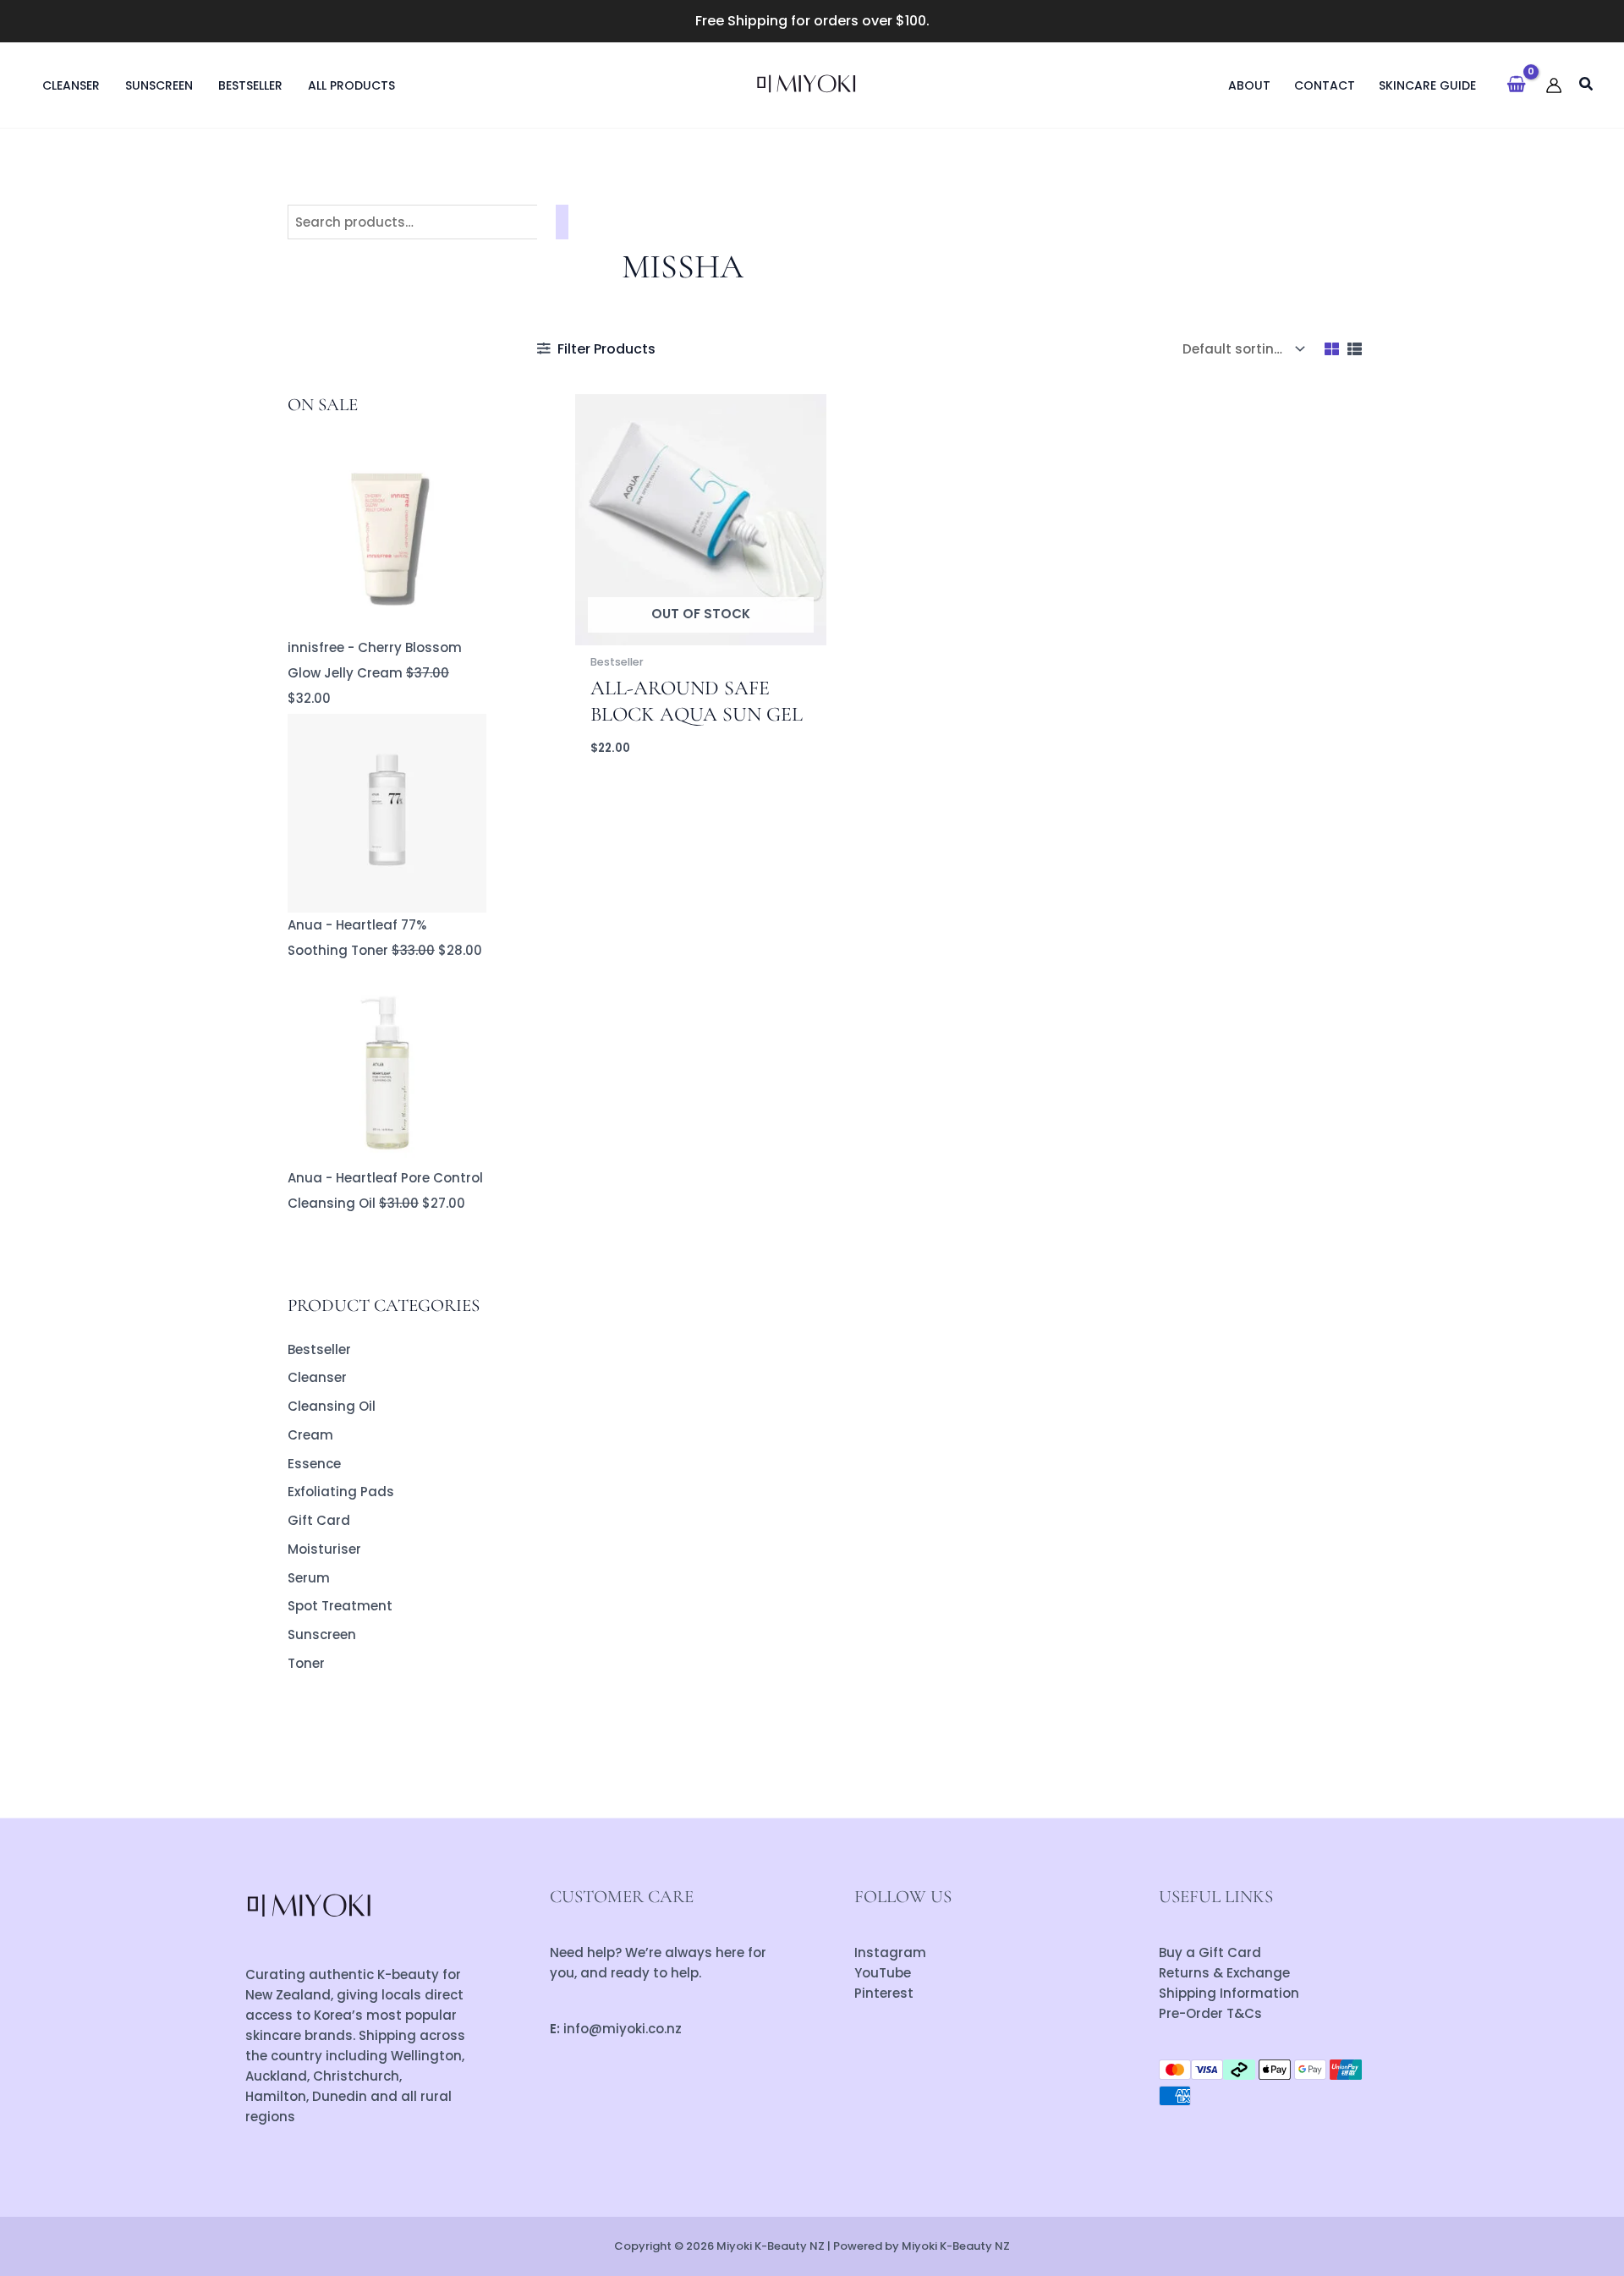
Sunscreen (322, 1634)
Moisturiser (324, 1549)
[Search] (562, 222)
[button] (1587, 86)
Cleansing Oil (332, 1406)
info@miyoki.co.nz (623, 2029)
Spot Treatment (340, 1606)
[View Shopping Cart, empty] (1516, 85)
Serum (309, 1578)
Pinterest (884, 1993)
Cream (310, 1435)
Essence (314, 1464)
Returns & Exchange (1224, 1973)
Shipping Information (1229, 1993)
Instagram (890, 1952)
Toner (306, 1663)
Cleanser (317, 1377)
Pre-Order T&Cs (1210, 2013)
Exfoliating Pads (341, 1492)
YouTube (883, 1973)
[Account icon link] (1554, 85)
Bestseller (319, 1349)
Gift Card (319, 1520)
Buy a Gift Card (1210, 1952)
